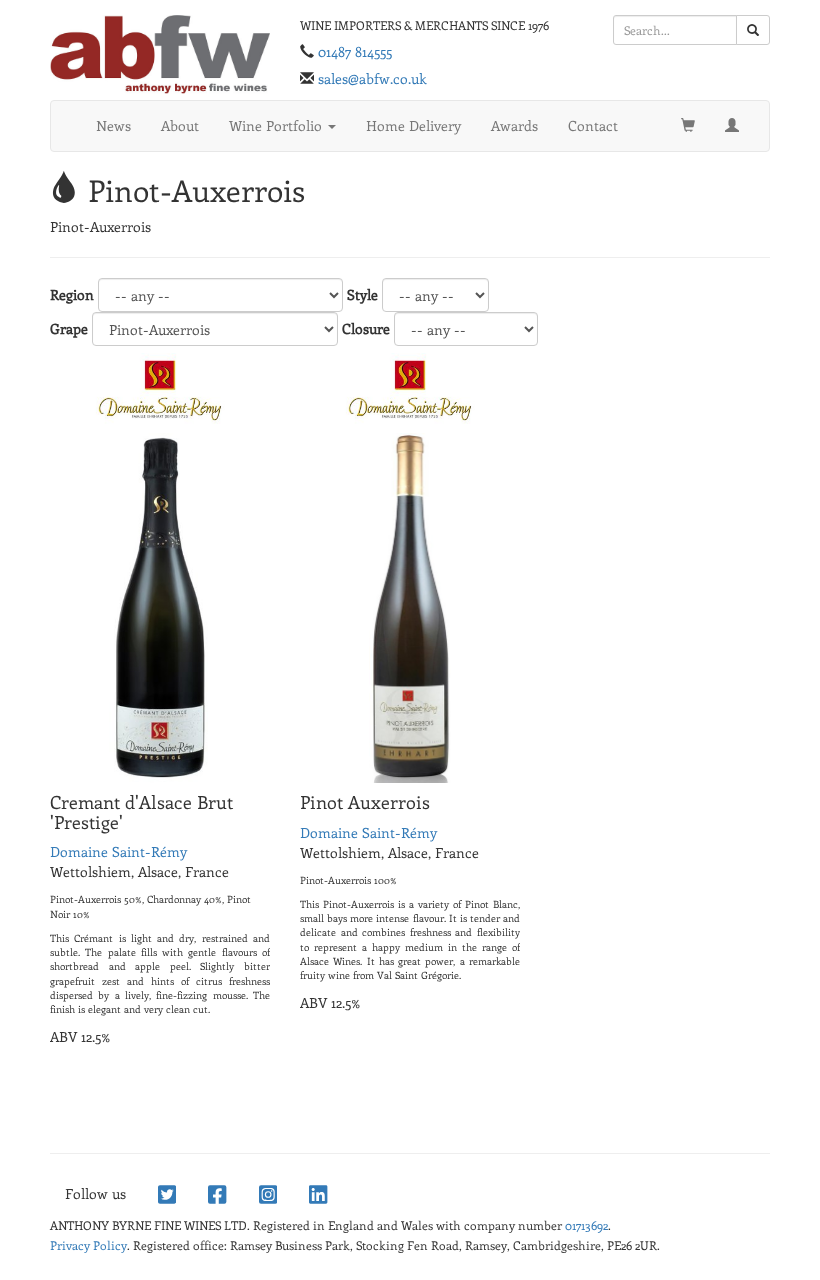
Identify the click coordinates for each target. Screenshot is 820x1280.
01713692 (586, 1225)
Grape (69, 328)
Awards (514, 125)
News (113, 125)
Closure (366, 328)
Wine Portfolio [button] (277, 125)
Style (362, 294)
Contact (593, 125)
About (180, 125)
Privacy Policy (88, 1245)
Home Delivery (413, 125)
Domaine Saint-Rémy (118, 851)
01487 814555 (355, 51)
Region (72, 294)
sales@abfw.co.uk (372, 78)
